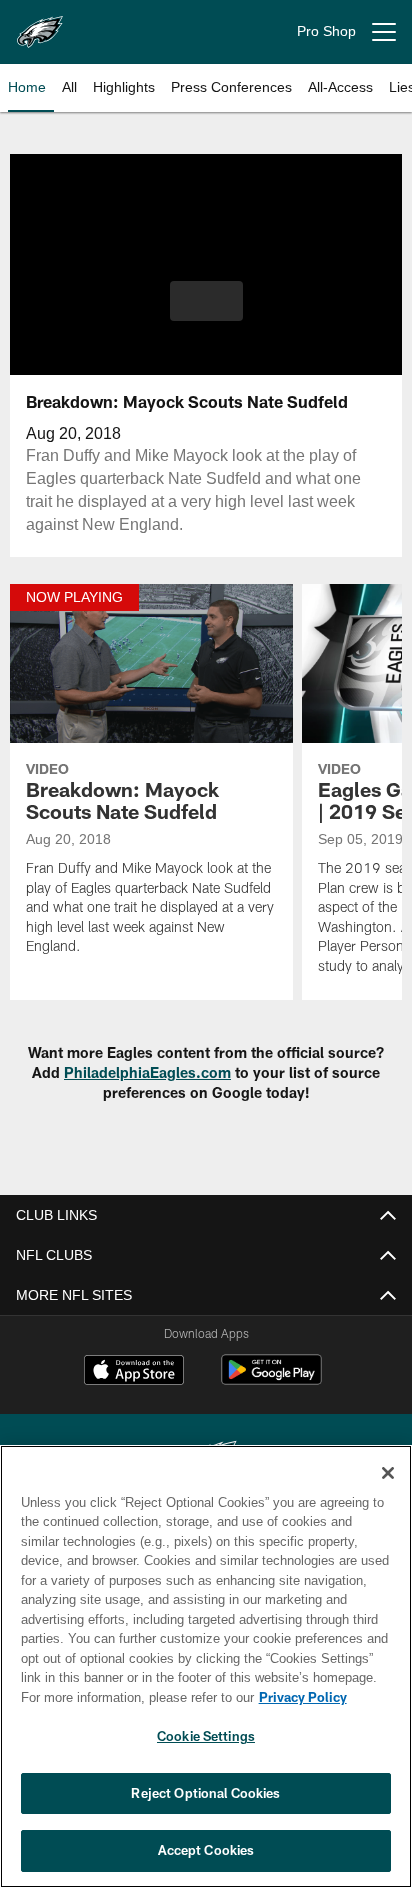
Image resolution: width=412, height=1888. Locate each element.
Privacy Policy (131, 1697)
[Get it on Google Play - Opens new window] (271, 1379)
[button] (206, 313)
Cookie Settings (206, 1736)
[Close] (388, 1473)
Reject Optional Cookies (205, 1793)
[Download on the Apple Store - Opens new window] (134, 1372)
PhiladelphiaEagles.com (147, 1072)
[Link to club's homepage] (40, 24)
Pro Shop (326, 31)
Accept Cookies (206, 1850)
